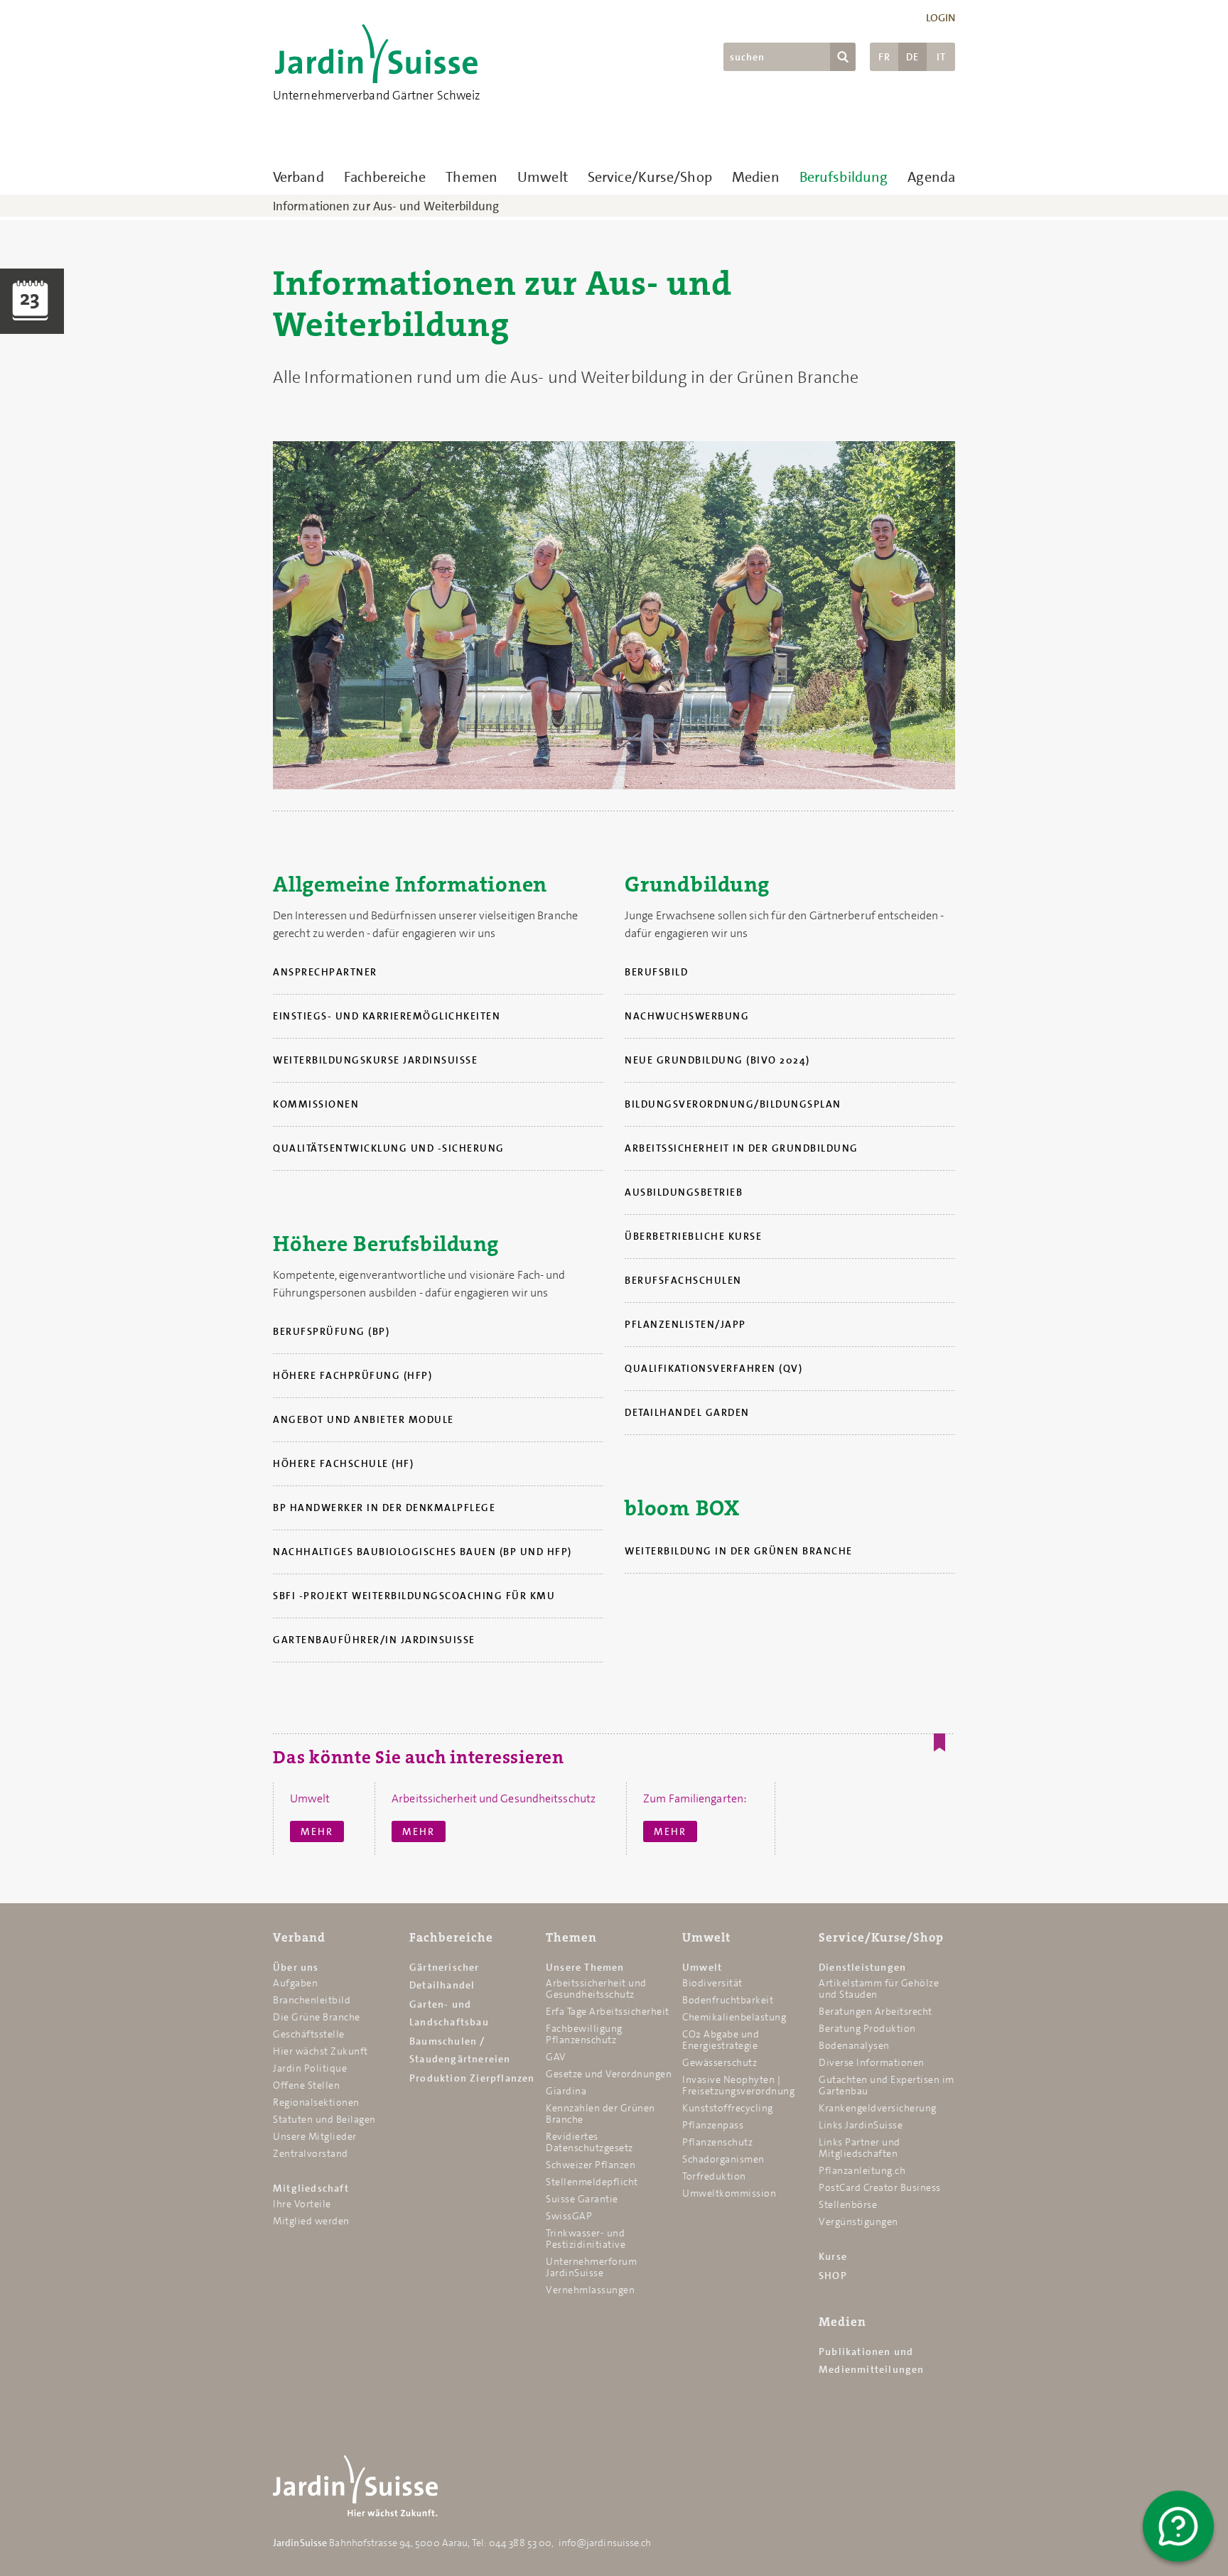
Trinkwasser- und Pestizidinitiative (586, 2239)
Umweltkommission (729, 2193)
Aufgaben (295, 1983)
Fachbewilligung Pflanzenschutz (584, 2034)
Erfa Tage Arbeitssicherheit (608, 2011)
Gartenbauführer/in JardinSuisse (374, 1640)
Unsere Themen (585, 1967)
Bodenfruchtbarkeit (728, 2000)
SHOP (833, 2275)
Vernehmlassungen (590, 2290)
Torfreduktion (714, 2176)
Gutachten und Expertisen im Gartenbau (887, 2085)
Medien (756, 177)
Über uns (296, 1967)
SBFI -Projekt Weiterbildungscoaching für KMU (414, 1596)
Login (941, 18)
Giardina (566, 2091)
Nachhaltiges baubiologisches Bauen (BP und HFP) (422, 1552)
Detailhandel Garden (687, 1412)
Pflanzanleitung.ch (862, 2170)
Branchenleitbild (312, 2000)
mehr (317, 1831)
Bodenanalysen (854, 2045)
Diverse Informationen (872, 2062)
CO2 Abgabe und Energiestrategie (721, 2040)
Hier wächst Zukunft (321, 2051)
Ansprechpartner (325, 972)
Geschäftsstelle (309, 2034)
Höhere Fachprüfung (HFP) (352, 1375)
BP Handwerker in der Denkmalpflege (384, 1508)
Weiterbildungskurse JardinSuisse (375, 1060)
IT (941, 57)
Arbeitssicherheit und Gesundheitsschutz (596, 1988)
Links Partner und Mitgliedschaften (860, 2148)
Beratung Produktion (867, 2028)
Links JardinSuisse (861, 2125)
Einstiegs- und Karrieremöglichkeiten (387, 1016)
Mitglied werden (311, 2221)
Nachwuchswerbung (687, 1016)
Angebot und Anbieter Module (363, 1419)
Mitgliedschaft (311, 2188)
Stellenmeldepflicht (592, 2182)
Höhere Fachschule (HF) (343, 1463)
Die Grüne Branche (317, 2017)
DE (912, 57)
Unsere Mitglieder (315, 2136)
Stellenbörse (848, 2204)
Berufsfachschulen (683, 1280)
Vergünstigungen (858, 2221)
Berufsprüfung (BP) (331, 1331)
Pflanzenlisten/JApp (685, 1324)
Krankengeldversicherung (878, 2108)
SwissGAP (569, 2216)
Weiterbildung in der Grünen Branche (739, 1551)
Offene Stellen (306, 2085)
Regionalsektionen (316, 2102)
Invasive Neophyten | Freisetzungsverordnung (738, 2085)
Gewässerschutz (720, 2062)
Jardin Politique (310, 2068)
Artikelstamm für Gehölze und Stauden (879, 1988)
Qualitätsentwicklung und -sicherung (389, 1148)
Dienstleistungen (862, 1967)
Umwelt (543, 177)
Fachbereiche (385, 177)
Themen (472, 177)
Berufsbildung (844, 177)
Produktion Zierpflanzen (472, 2078)
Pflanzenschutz (717, 2142)
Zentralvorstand (311, 2153)
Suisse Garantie (582, 2199)
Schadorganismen (723, 2159)
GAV (556, 2057)
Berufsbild (656, 972)
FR (884, 57)
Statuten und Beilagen (324, 2119)
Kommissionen (316, 1104)
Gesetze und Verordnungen (609, 2074)
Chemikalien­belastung (734, 2017)
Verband (298, 177)
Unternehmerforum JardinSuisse (591, 2267)
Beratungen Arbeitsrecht (876, 2011)
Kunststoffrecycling (728, 2108)
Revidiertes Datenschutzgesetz (589, 2142)
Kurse (833, 2256)
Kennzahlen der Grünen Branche (600, 2114)
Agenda (931, 177)
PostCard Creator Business (880, 2187)
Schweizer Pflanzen (591, 2165)
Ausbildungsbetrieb (684, 1192)
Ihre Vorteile (302, 2204)
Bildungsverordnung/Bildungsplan (733, 1104)
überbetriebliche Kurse (693, 1236)
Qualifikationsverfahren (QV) (713, 1368)
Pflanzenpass (713, 2125)
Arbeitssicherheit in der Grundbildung (742, 1148)
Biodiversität (712, 1983)
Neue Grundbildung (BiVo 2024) (717, 1060)
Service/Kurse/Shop (650, 177)
